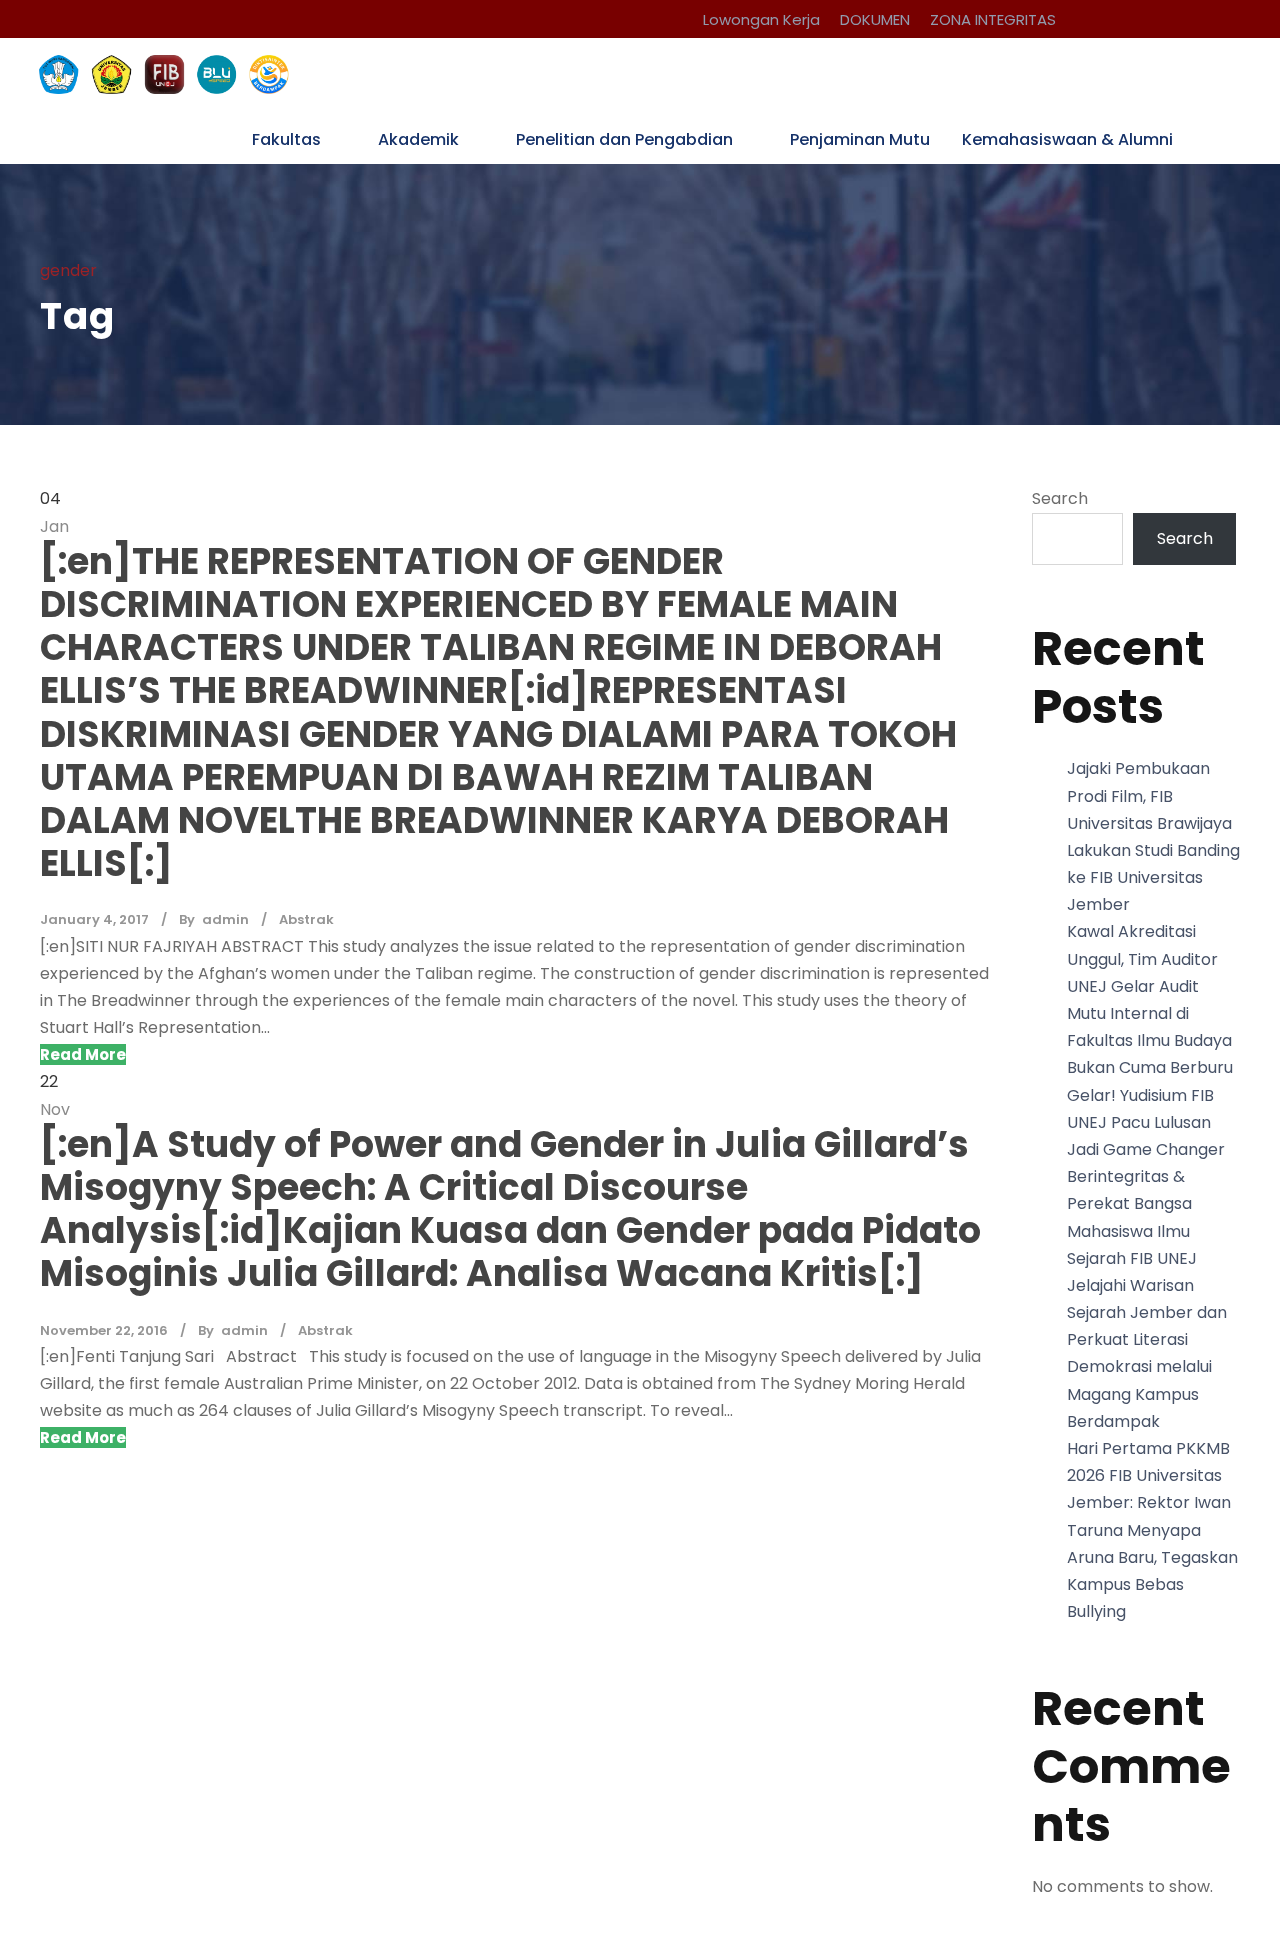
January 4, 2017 (94, 919)
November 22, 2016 (104, 1330)
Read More (83, 1054)
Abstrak (306, 919)
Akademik (418, 139)
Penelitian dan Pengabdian (624, 139)
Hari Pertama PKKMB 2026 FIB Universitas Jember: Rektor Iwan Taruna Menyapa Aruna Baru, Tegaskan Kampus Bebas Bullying (1152, 1530)
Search (1060, 498)
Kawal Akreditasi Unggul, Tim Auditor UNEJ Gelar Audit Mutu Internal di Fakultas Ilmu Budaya (1149, 986)
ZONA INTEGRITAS (993, 19)
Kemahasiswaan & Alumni (1067, 139)
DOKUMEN (875, 19)
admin (225, 919)
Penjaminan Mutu (860, 139)
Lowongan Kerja (761, 19)
